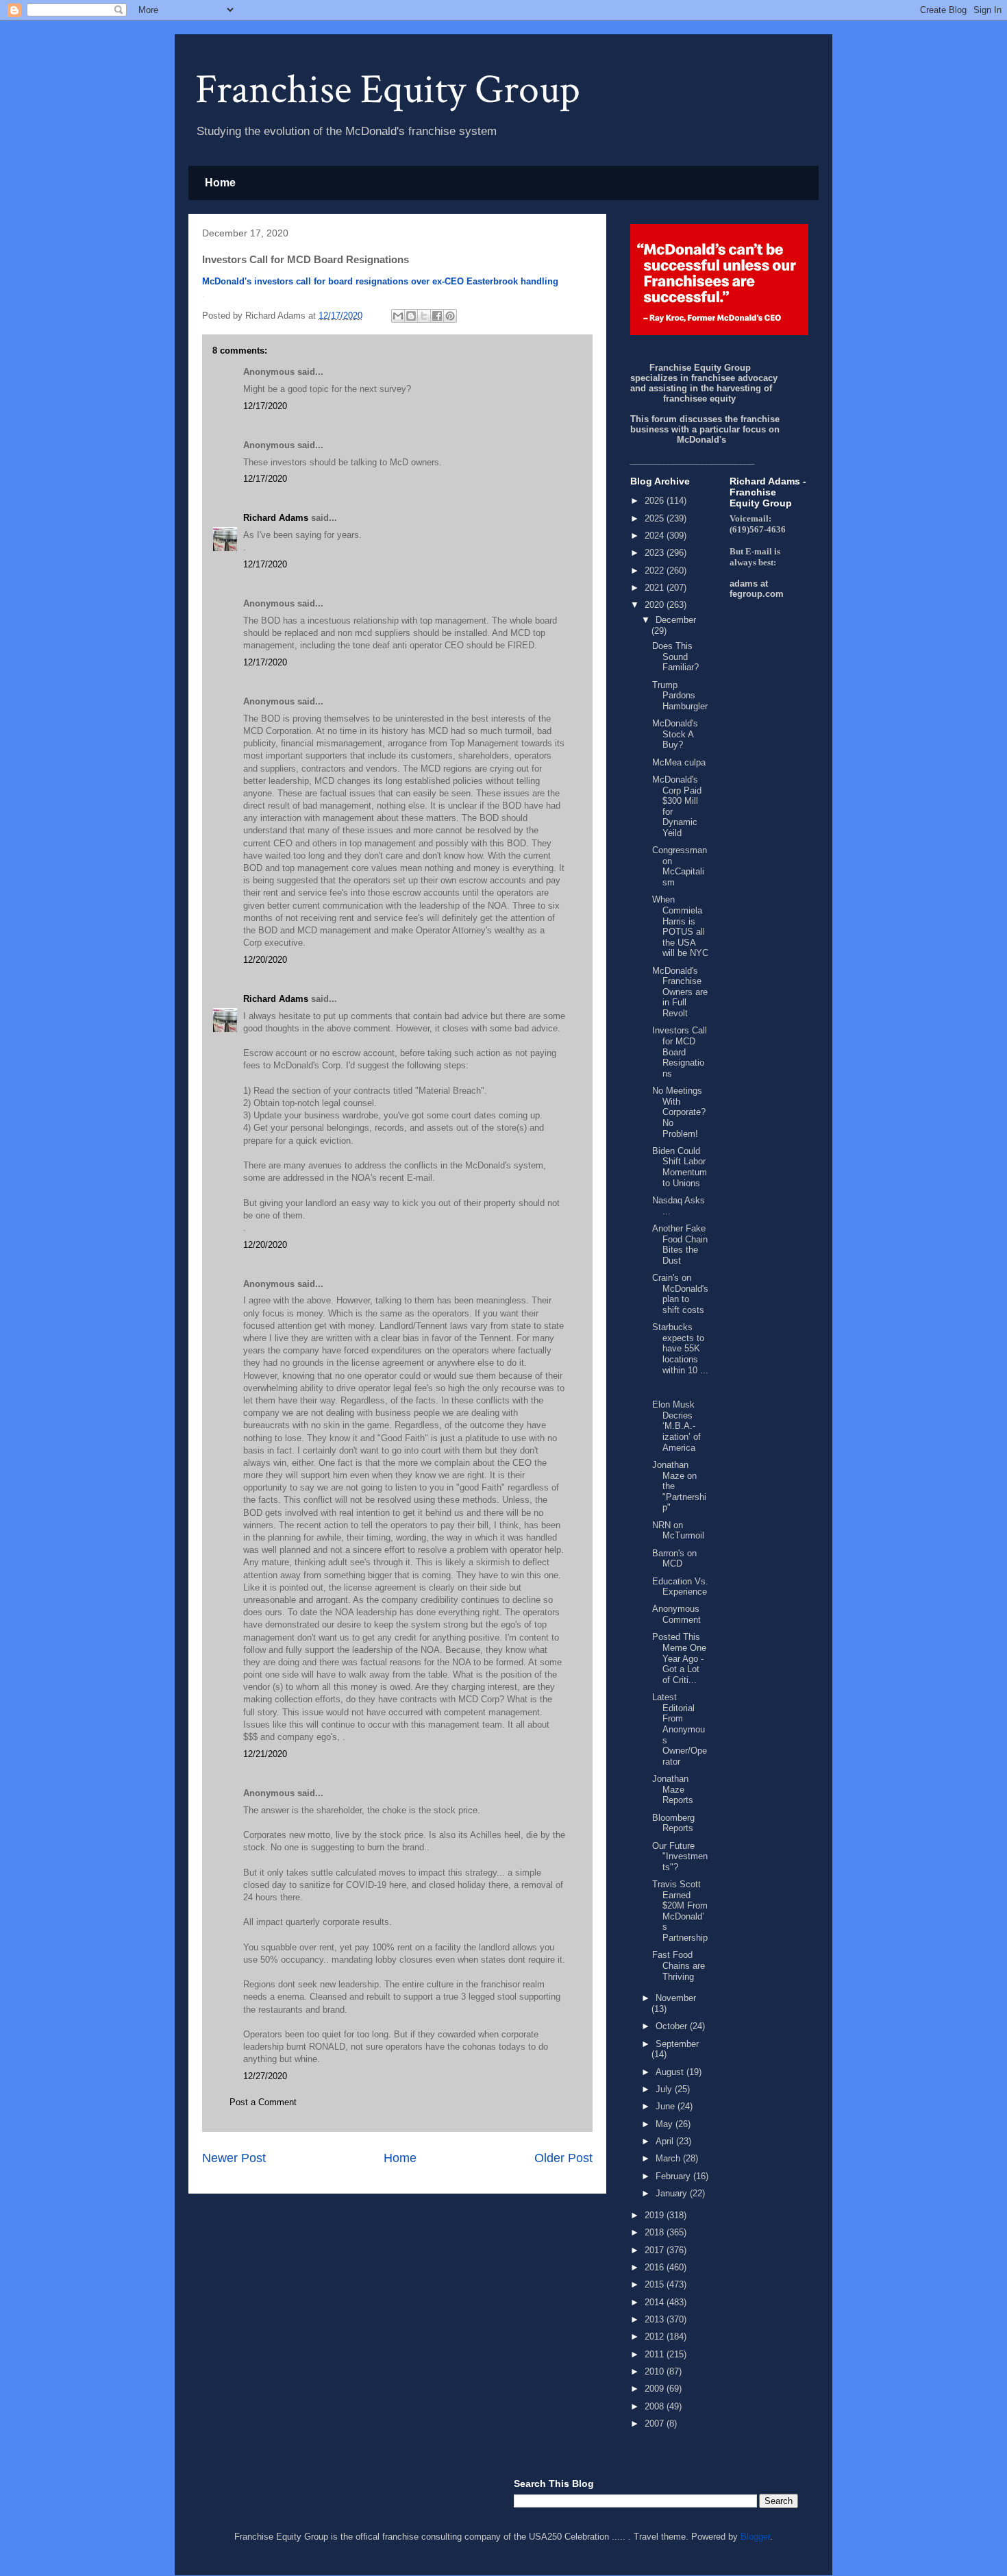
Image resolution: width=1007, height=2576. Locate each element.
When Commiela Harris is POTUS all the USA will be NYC (680, 926)
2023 (656, 553)
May (666, 2124)
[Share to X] (424, 316)
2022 (656, 571)
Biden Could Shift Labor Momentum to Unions (680, 1167)
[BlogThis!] (411, 316)
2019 (656, 2215)
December (676, 620)
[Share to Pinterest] (450, 316)
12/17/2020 (265, 406)
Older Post (563, 2158)
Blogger (755, 2537)
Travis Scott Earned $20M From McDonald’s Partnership (680, 1911)
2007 (656, 2424)
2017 (656, 2250)
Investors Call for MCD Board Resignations (680, 1052)
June (667, 2106)
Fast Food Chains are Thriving (679, 1965)
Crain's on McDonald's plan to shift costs (680, 1294)
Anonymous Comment (676, 1614)
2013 (656, 2319)
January (673, 2193)
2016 (656, 2267)
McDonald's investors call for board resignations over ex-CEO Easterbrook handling (380, 281)
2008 (656, 2406)
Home (220, 183)
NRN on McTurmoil (678, 1531)
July (665, 2089)
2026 (656, 501)
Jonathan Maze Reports (673, 1789)
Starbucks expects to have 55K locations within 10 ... (680, 1348)
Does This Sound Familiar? (675, 657)
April (666, 2141)
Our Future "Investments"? (680, 1856)
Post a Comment (263, 2102)
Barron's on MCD (674, 1559)
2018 (656, 2232)
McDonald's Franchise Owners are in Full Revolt (680, 992)
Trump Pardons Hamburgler (680, 696)
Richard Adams (276, 518)
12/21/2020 (265, 1754)
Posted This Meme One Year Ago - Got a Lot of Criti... (679, 1658)
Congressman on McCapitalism (680, 866)
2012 (656, 2336)
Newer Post (234, 2158)
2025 (656, 518)
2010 (656, 2371)
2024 (656, 536)
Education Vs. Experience (680, 1587)
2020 (656, 605)
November (676, 1998)
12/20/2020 (265, 960)
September (677, 2044)
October (673, 2026)
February (674, 2176)
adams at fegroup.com (757, 589)
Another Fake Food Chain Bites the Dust (680, 1244)
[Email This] (398, 316)
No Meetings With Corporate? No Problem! (679, 1112)
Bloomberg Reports (673, 1823)
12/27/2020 (265, 2076)
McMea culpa (679, 762)
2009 (656, 2389)
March (669, 2158)
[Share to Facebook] (437, 316)
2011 (656, 2354)
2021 (656, 588)
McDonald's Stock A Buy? (675, 734)
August (671, 2072)
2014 (656, 2302)
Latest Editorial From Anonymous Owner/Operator (680, 1729)
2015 (656, 2284)
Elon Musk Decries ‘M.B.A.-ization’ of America (676, 1426)
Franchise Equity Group (388, 90)
